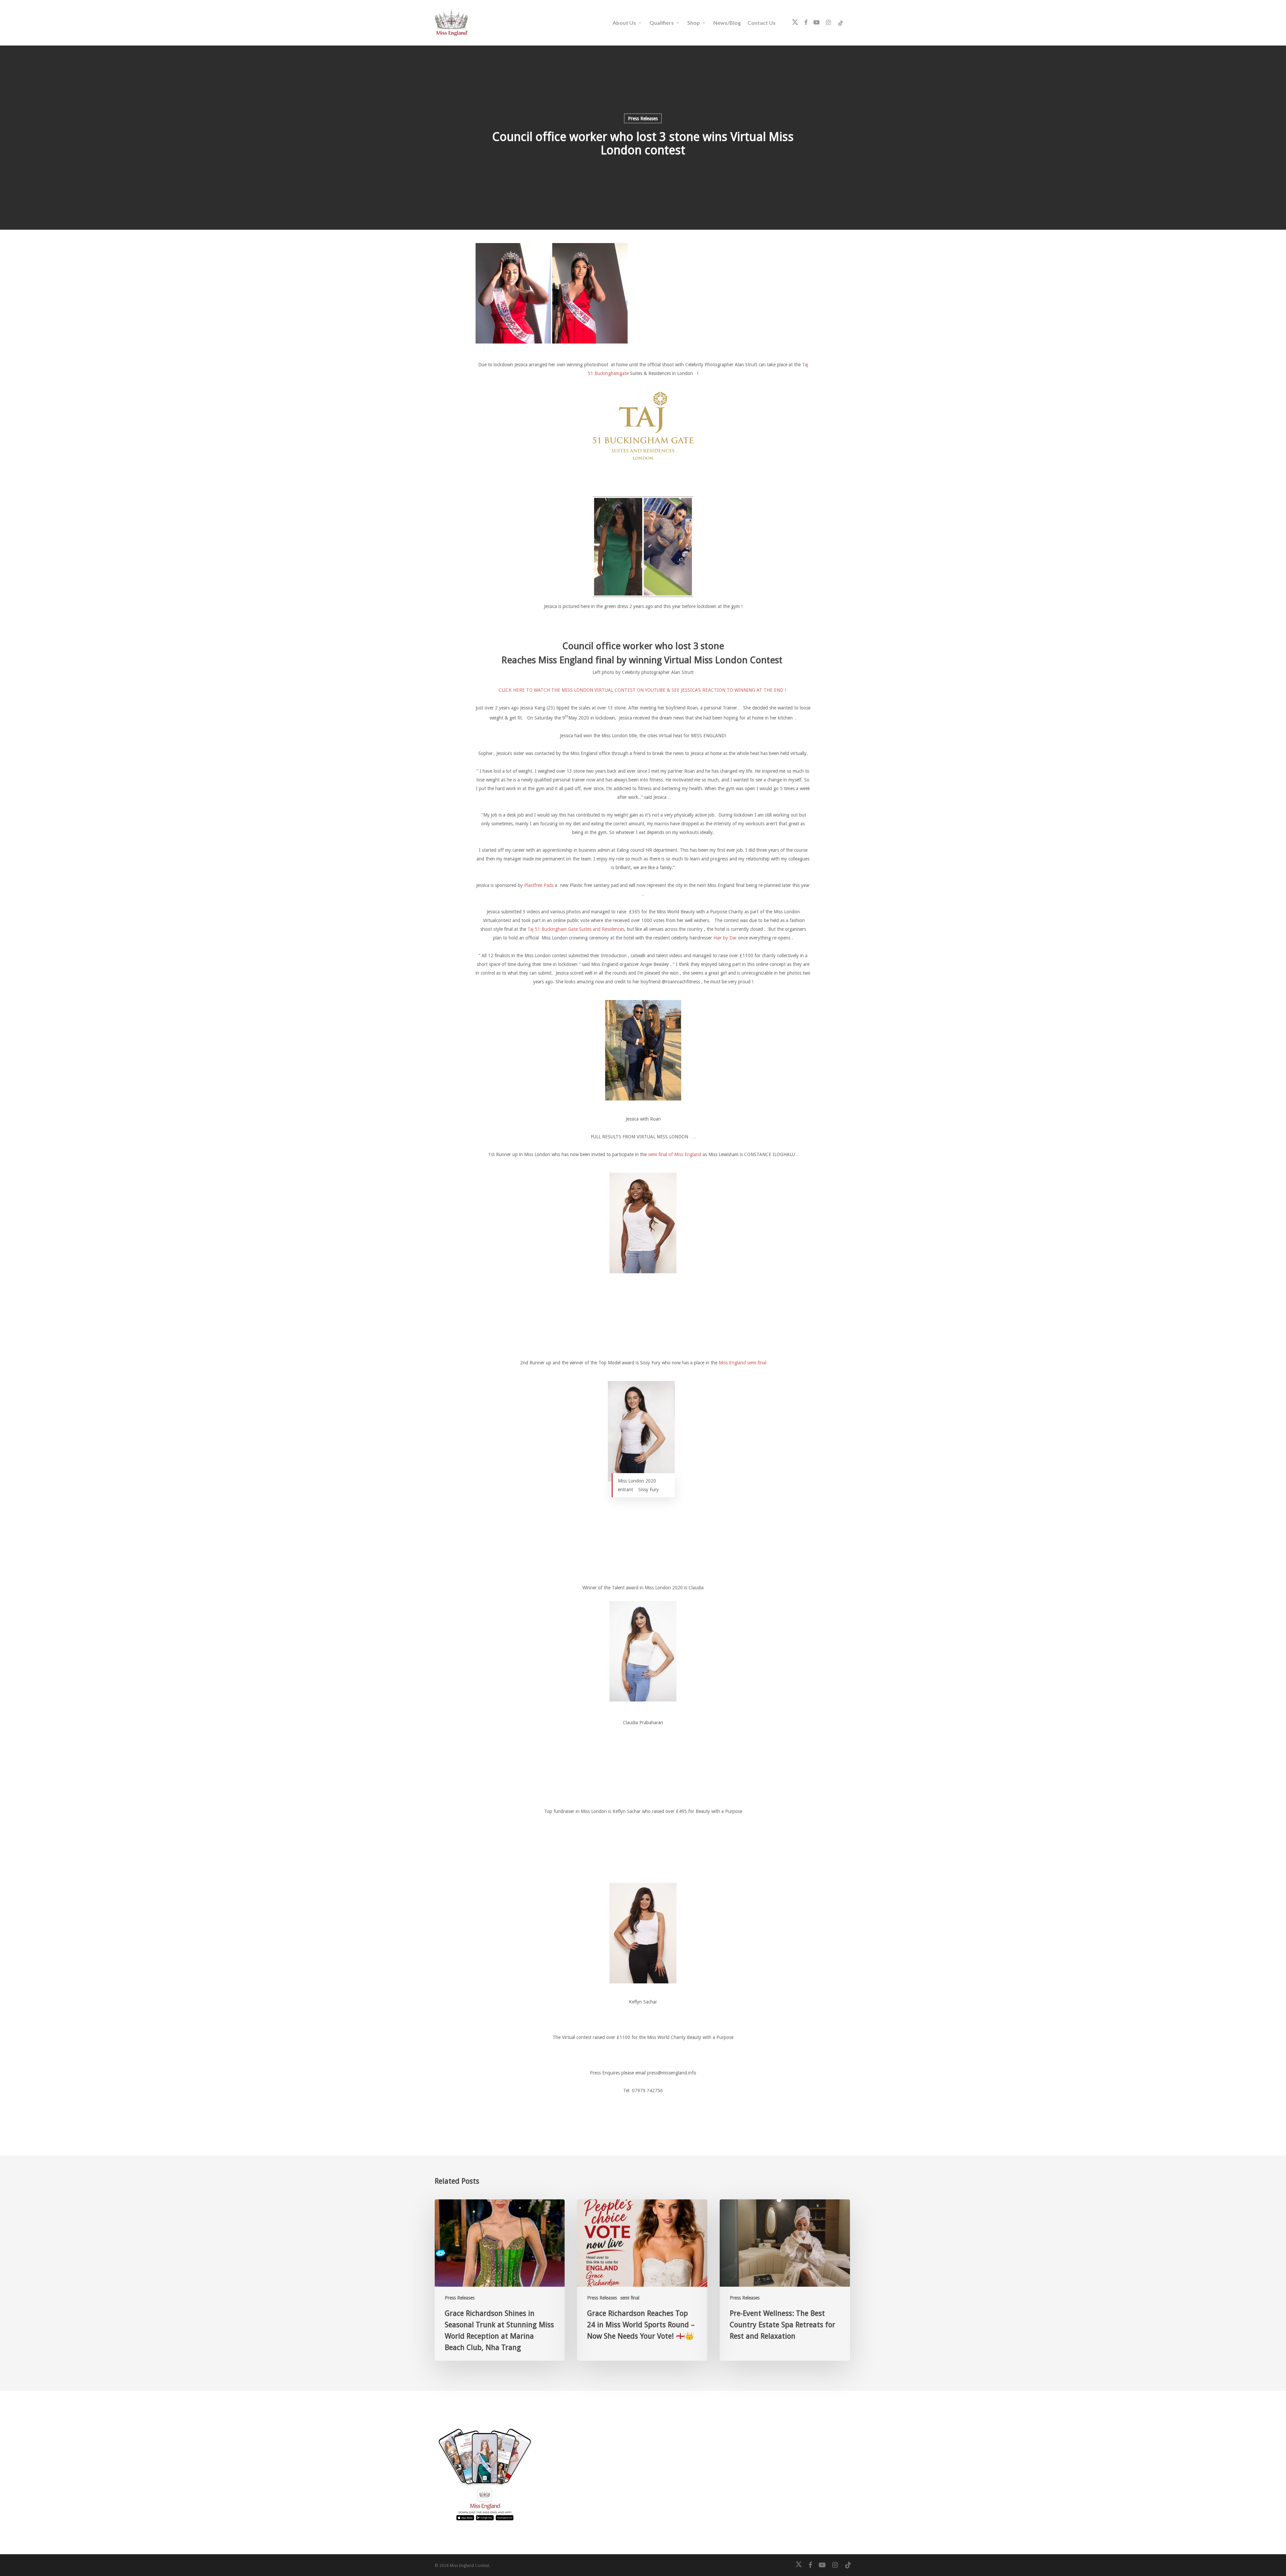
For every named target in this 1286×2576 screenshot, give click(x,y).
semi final (630, 2298)
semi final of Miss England (675, 1154)
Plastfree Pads (539, 885)
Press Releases (643, 119)
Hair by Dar (724, 938)
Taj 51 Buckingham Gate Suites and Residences (576, 929)
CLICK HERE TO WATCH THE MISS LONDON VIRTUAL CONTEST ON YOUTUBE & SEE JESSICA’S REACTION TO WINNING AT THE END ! (643, 690)
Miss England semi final (742, 1363)
